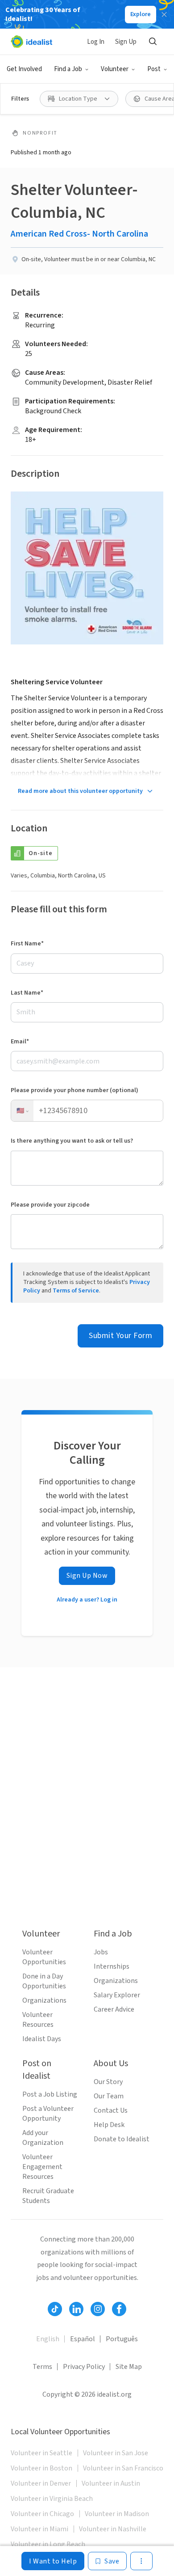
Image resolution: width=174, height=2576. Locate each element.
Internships (112, 1966)
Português (122, 2339)
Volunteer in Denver (41, 2483)
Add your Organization (43, 2138)
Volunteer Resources (38, 2020)
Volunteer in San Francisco (123, 2468)
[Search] (153, 42)
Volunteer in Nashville (113, 2529)
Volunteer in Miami (39, 2529)
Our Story (108, 2082)
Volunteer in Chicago (42, 2514)
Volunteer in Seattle (41, 2453)
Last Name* (27, 993)
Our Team (109, 2096)
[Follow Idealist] (55, 2309)
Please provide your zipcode (50, 1205)
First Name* (27, 944)
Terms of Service (76, 1291)
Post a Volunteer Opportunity (48, 2114)
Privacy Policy (84, 2367)
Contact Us (111, 2110)
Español (83, 2339)
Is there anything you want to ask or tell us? (72, 1141)
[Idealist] (31, 42)
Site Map (129, 2367)
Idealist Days (42, 2039)
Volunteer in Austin (111, 2483)
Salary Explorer (117, 1995)
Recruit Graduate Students (48, 2196)
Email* (20, 1042)
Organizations (44, 2000)
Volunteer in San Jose (116, 2453)
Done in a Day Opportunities (44, 1981)
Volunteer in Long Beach (48, 2544)
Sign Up (126, 42)
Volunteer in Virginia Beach (52, 2499)
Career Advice (114, 2009)
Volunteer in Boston (41, 2468)
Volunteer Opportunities (44, 1957)
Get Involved (24, 69)
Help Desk (109, 2125)
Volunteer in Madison (117, 2514)
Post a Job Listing (50, 2094)
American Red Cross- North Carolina (79, 234)
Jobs (101, 1952)
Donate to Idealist (122, 2139)
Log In (96, 42)
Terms (42, 2367)
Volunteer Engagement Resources (42, 2167)
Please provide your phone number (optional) (75, 1090)
